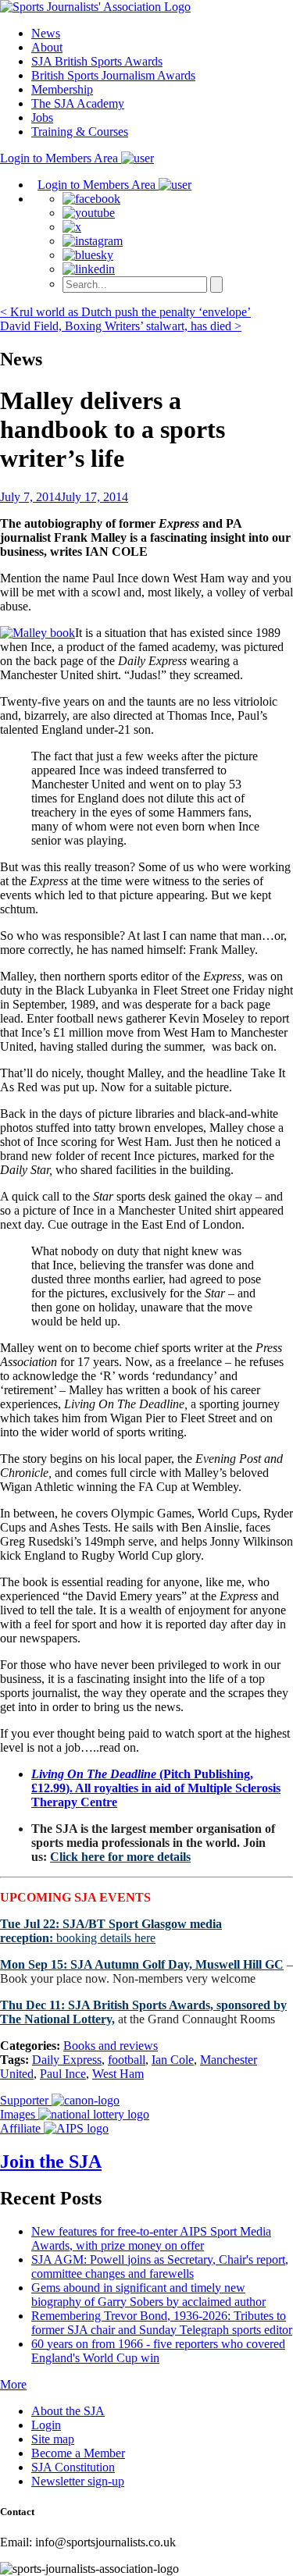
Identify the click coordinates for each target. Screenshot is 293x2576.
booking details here (111, 1931)
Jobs (42, 117)
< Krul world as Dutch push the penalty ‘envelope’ (125, 312)
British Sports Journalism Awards (113, 75)
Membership (62, 89)
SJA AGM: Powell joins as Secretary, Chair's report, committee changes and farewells (160, 2266)
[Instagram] (93, 241)
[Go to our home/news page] (95, 7)
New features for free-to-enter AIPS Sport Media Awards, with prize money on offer (151, 2238)
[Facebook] (91, 199)
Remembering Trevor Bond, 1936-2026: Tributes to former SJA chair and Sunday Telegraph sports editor (162, 2323)
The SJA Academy (78, 103)
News (46, 33)
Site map (53, 2439)
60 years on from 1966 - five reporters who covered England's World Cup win (158, 2351)
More (13, 2384)
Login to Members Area (61, 158)
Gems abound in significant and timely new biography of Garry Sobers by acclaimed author (148, 2295)
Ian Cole (173, 2060)
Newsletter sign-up (78, 2481)
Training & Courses (80, 132)
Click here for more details (120, 1857)
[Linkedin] (89, 269)
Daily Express (67, 2060)
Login (46, 2425)
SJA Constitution (73, 2467)
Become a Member (78, 2453)
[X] (72, 227)
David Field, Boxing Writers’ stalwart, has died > (121, 326)
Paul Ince (63, 2074)
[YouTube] (89, 213)
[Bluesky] (88, 255)
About (47, 47)
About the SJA (68, 2411)
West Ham (118, 2074)
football (127, 2060)
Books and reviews (111, 2046)
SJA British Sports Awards (97, 61)
